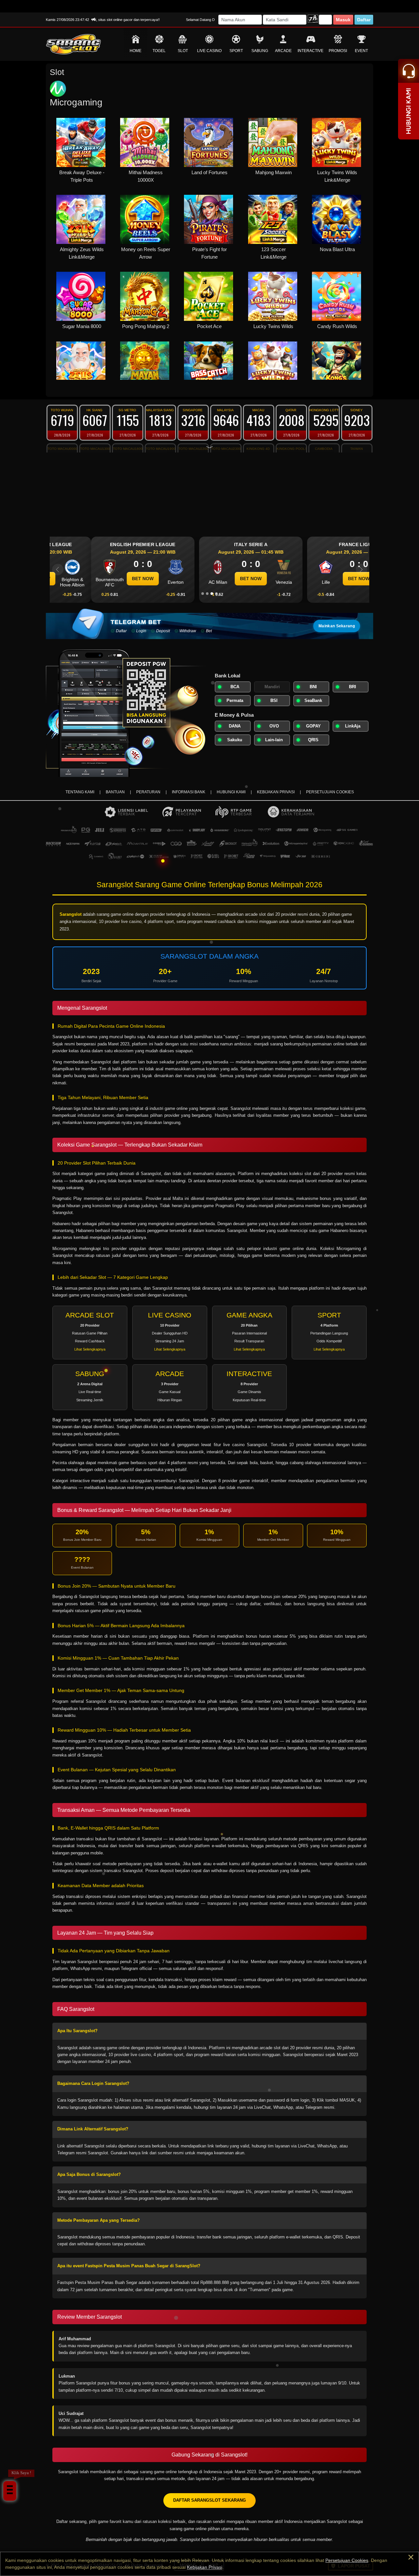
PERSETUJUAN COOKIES (330, 792)
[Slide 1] (203, 594)
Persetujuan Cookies (347, 2560)
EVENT (361, 51)
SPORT (236, 51)
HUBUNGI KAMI (231, 792)
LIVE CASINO (209, 51)
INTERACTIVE (310, 51)
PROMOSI (338, 51)
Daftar (364, 20)
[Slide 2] (207, 594)
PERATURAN (148, 792)
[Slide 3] (212, 594)
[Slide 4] (216, 594)
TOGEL (159, 51)
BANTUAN (115, 792)
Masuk (343, 20)
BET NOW (101, 579)
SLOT (183, 51)
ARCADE (283, 51)
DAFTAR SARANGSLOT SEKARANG (209, 2500)
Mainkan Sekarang (337, 626)
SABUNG (260, 51)
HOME (136, 51)
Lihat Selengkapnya (90, 1349)
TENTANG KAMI (80, 792)
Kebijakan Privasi (205, 2567)
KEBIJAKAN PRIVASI (276, 792)
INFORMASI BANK (189, 792)
